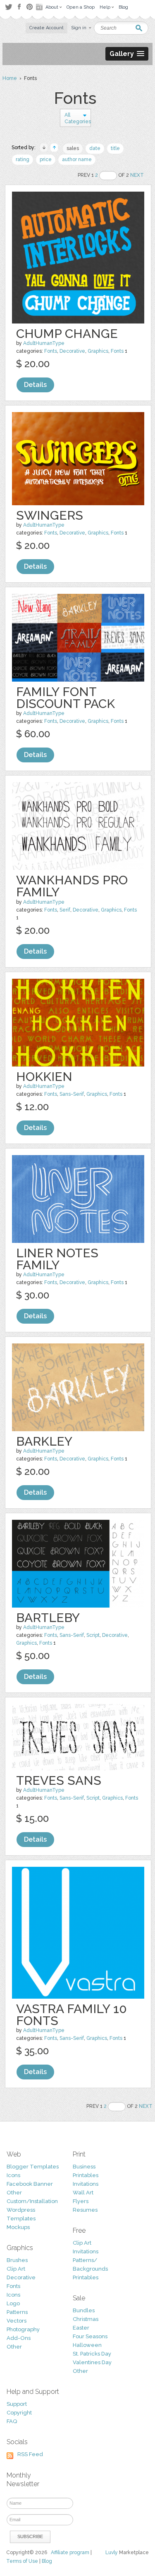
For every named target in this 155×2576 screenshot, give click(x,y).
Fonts (51, 351)
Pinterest (30, 7)
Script (93, 1635)
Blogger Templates (33, 2167)
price (46, 159)
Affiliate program (70, 2553)
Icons (13, 2175)
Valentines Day (92, 2362)
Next (137, 175)
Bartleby (48, 1618)
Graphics (98, 351)
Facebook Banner (30, 2184)
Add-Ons (19, 2338)
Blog (47, 2561)
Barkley (44, 1441)
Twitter (8, 7)
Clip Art (16, 2269)
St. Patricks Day (92, 2354)
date (95, 148)
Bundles (84, 2310)
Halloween (87, 2345)
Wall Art (83, 2193)
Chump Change (67, 334)
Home (10, 78)
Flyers (81, 2201)
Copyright (19, 2413)
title (115, 148)
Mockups (18, 2227)
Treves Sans (59, 1780)
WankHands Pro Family (72, 886)
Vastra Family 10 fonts (72, 2015)
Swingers (50, 515)
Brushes (17, 2260)
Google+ (40, 7)
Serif (65, 910)
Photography (23, 2329)
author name (77, 159)
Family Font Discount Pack (66, 698)
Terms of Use (22, 2561)
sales (73, 148)
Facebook (19, 7)
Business (84, 2167)
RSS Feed (30, 2454)
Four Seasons (90, 2336)
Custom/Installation (32, 2201)
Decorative (72, 351)
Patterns (17, 2312)
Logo (13, 2303)
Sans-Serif (72, 1094)
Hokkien (44, 1077)
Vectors (17, 2321)
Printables (86, 2175)
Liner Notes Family (57, 1259)
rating (23, 159)
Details (35, 385)
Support (17, 2404)
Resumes (85, 2210)
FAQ (12, 2421)
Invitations (86, 2184)
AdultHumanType (44, 343)
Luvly (112, 2553)
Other (14, 2193)
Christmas (86, 2319)
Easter (81, 2328)
